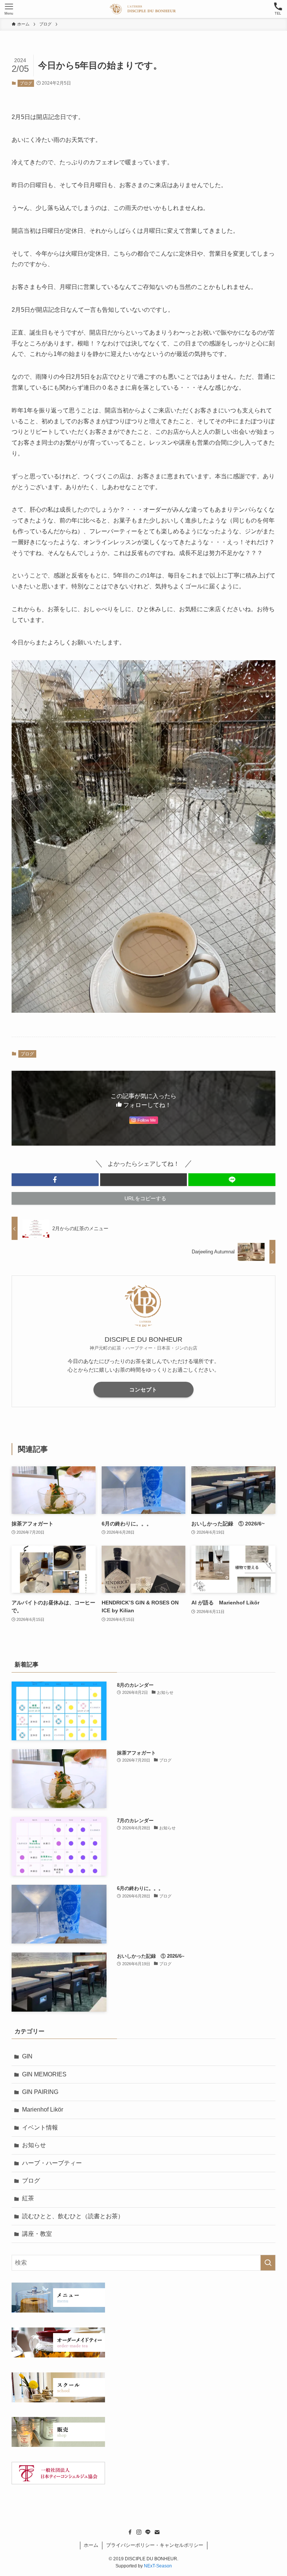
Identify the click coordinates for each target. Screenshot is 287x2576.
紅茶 (28, 2198)
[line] (148, 2532)
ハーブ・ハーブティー (52, 2163)
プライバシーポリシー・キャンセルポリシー (155, 2545)
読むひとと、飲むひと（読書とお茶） (73, 2216)
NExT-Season (158, 2566)
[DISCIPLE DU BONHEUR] (143, 9)
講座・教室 (37, 2234)
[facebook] (130, 2532)
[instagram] (139, 2532)
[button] (55, 1180)
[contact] (157, 2532)
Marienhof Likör (43, 2109)
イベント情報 (40, 2127)
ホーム (91, 2545)
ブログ (26, 83)
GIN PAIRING (40, 2092)
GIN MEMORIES (44, 2074)
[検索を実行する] (268, 2263)
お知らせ (34, 2145)
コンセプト (143, 1390)
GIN (27, 2056)
